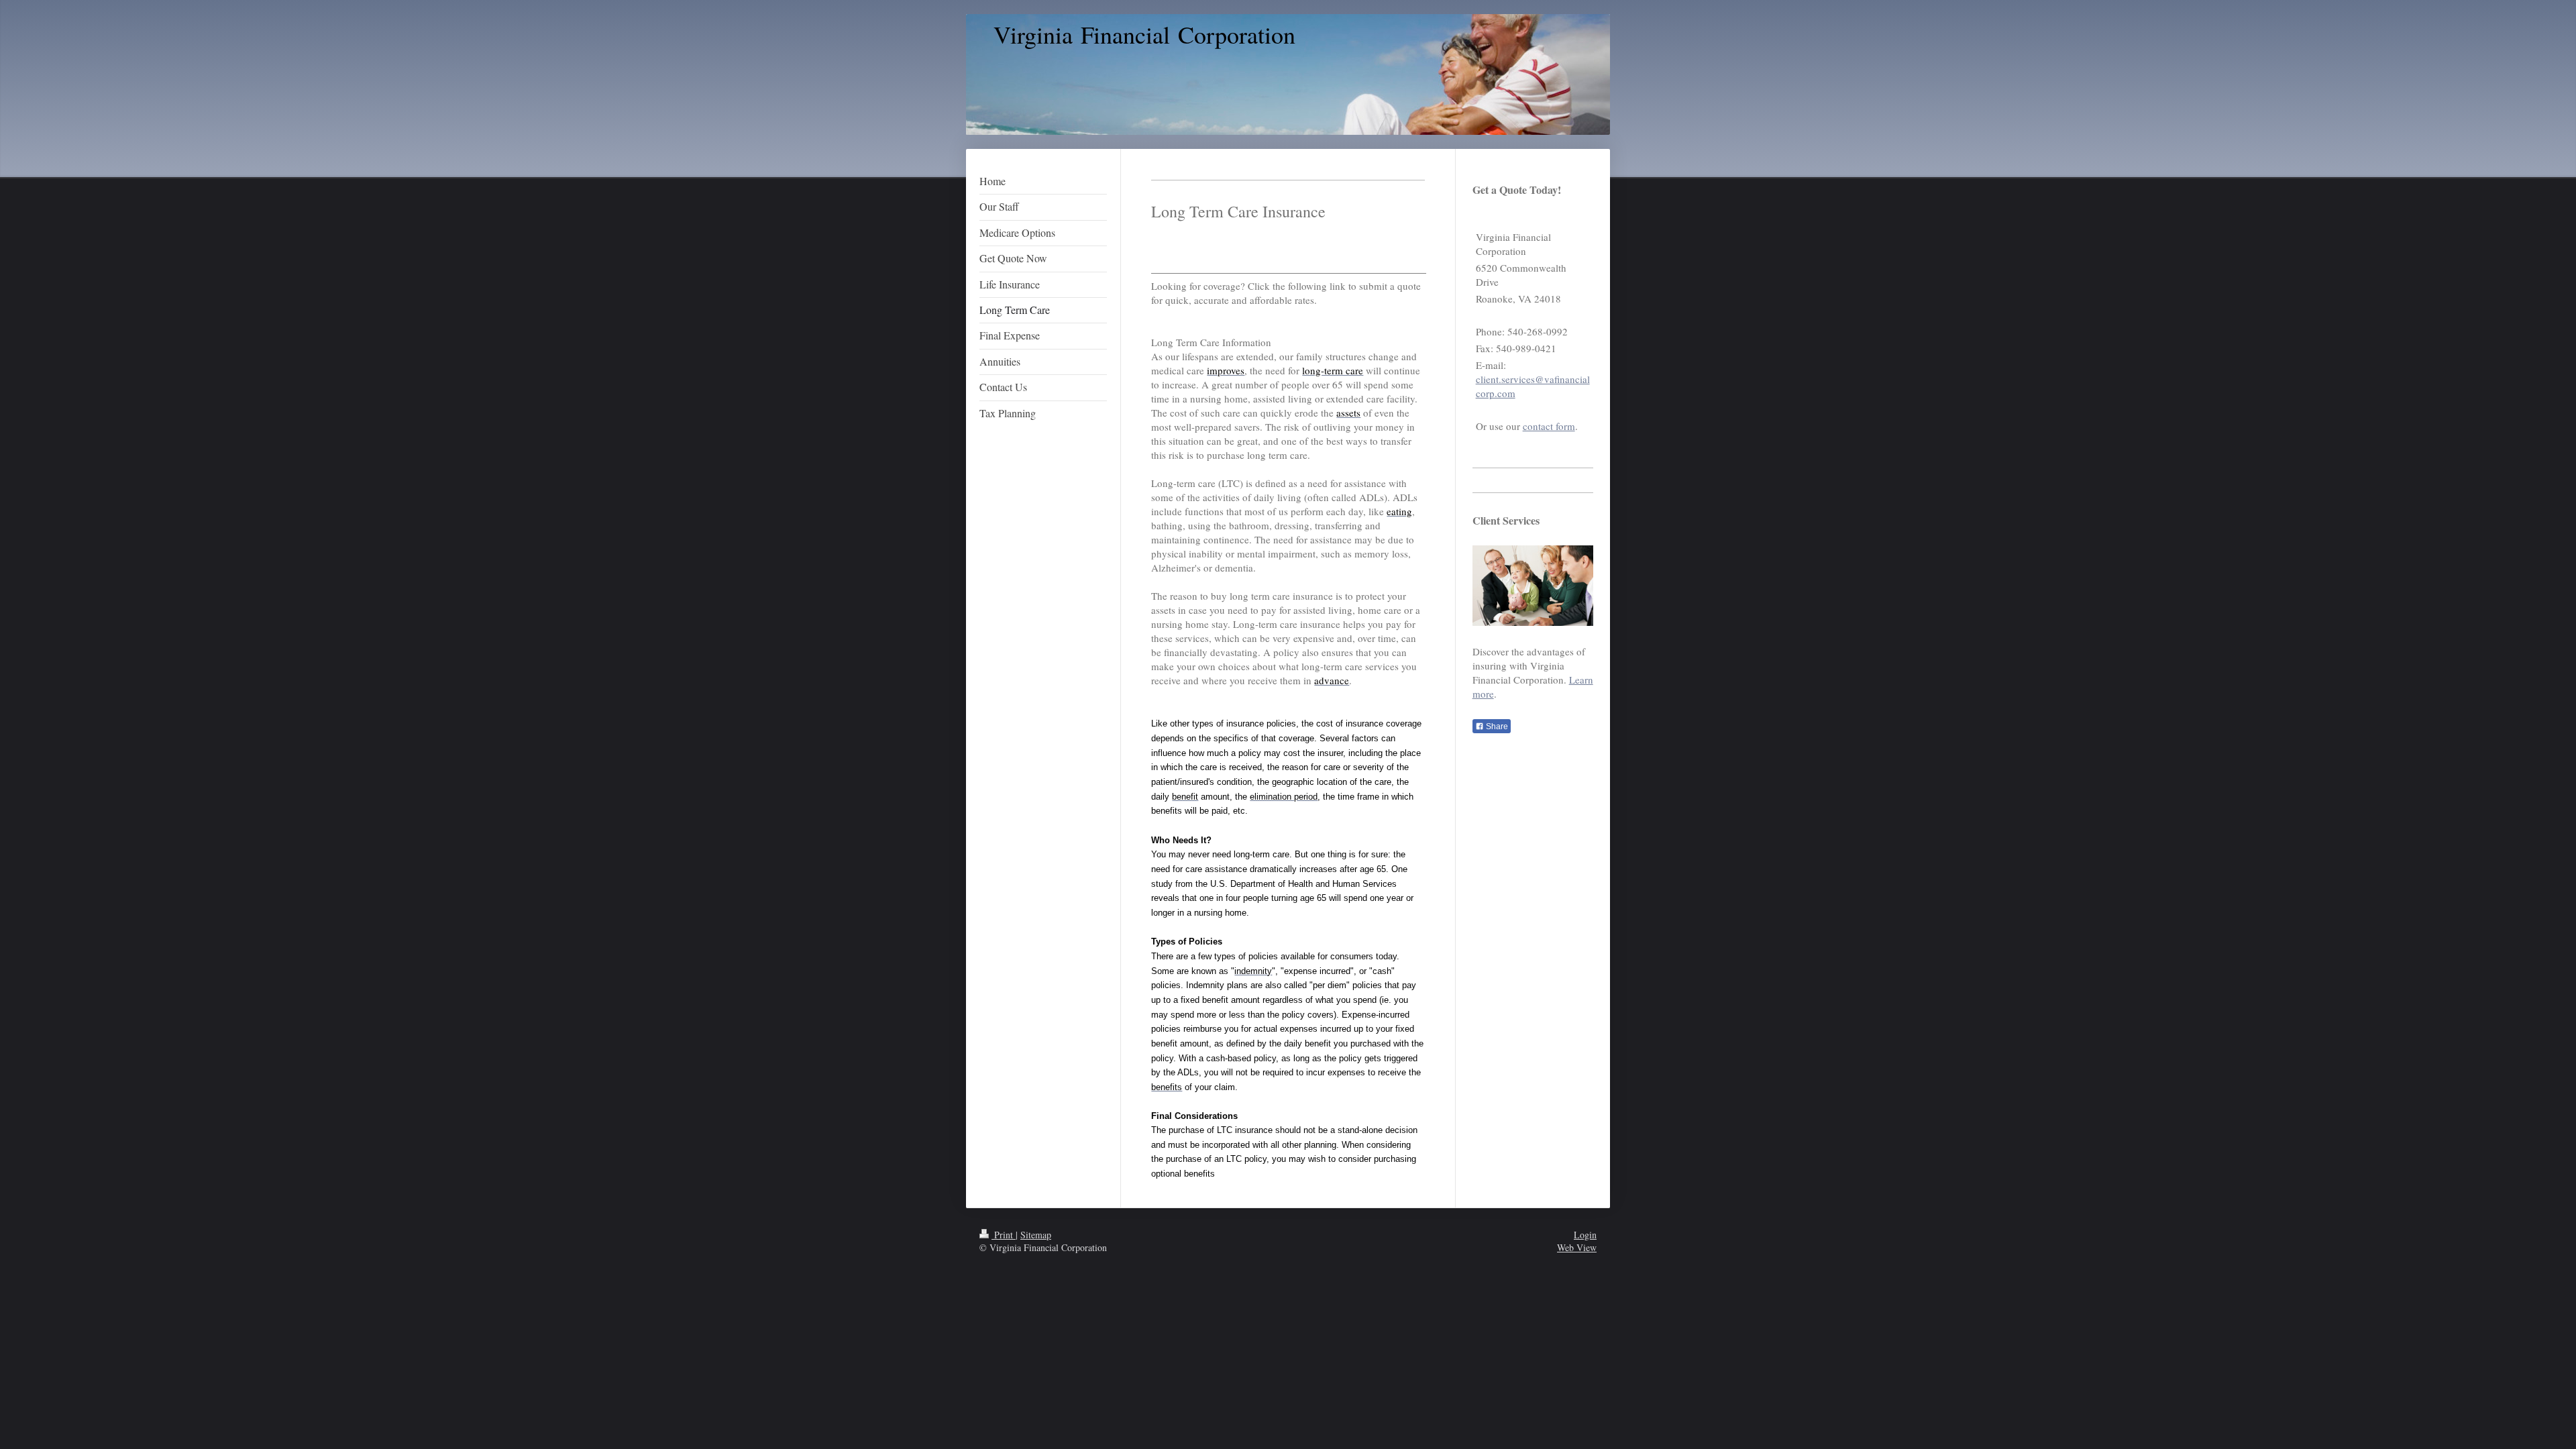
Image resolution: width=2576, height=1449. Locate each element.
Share (1496, 727)
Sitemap (1036, 1235)
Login (1585, 1235)
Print (1004, 1235)
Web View (1577, 1247)
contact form (1549, 426)
